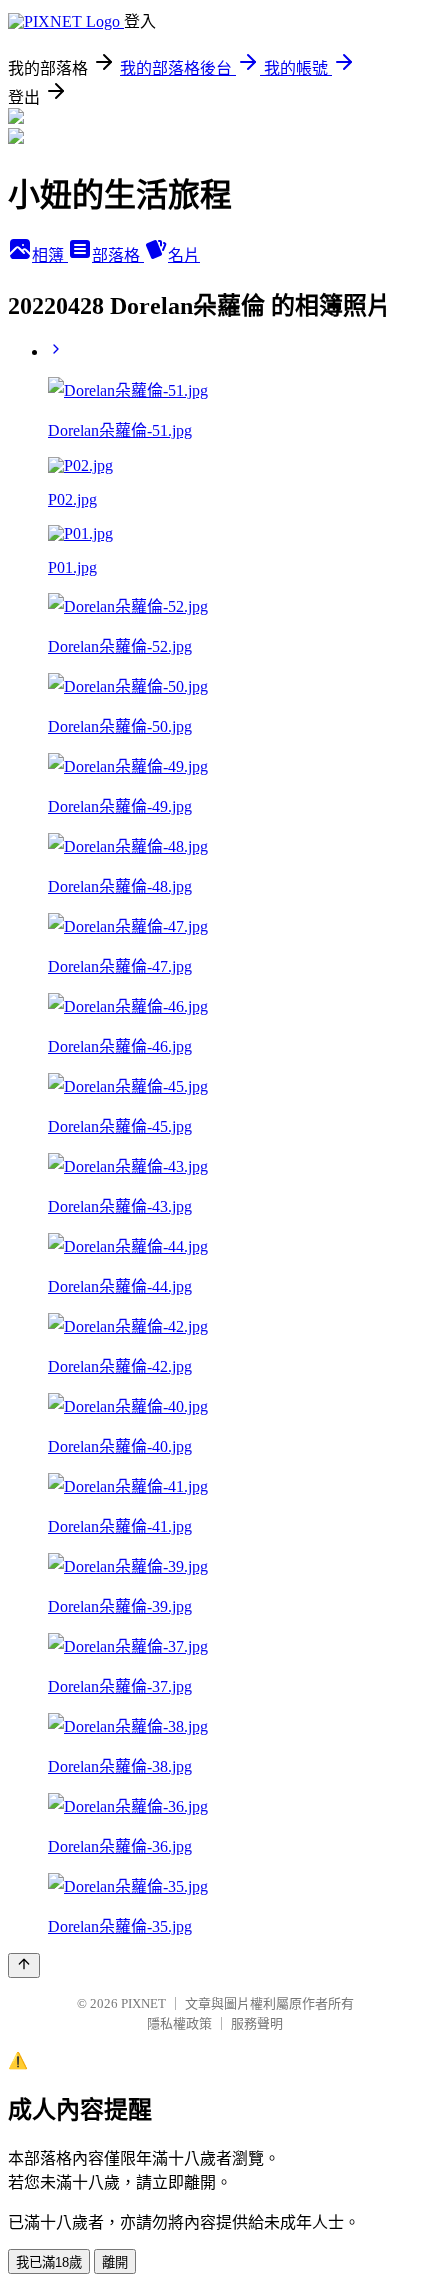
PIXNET (143, 2003)
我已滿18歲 (49, 2262)
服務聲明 (257, 2023)
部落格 (118, 255)
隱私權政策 (179, 2023)
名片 (184, 255)
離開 (115, 2262)
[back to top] (24, 1965)
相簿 (50, 255)
